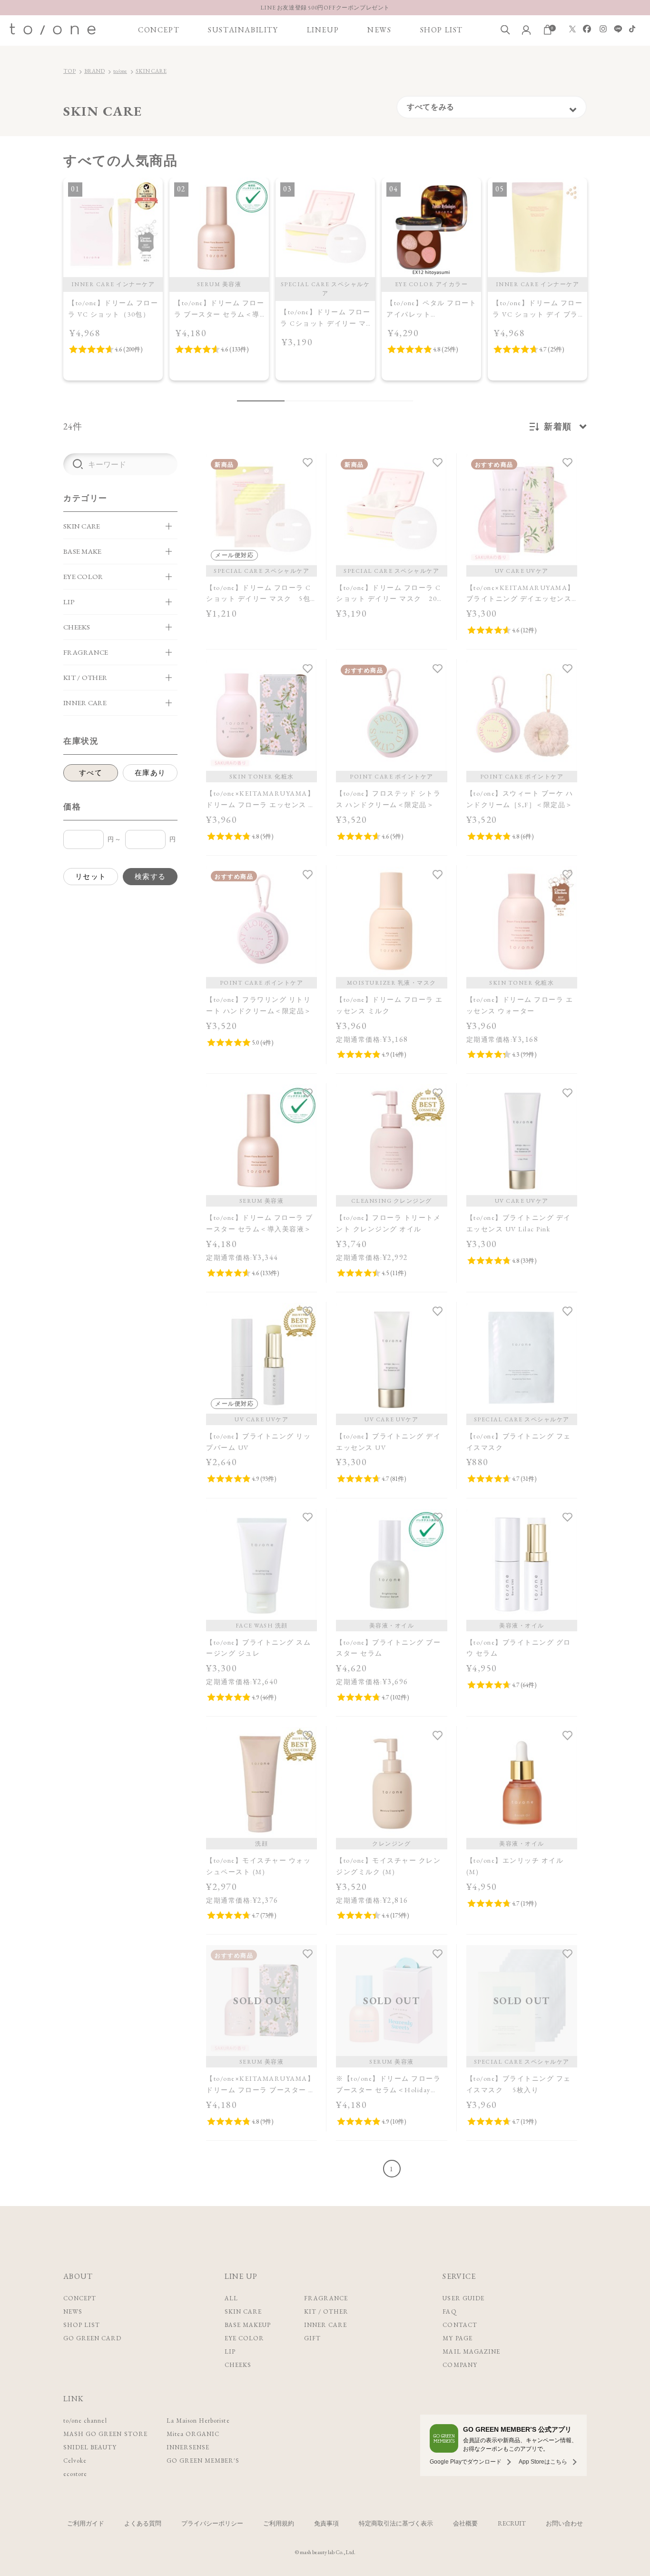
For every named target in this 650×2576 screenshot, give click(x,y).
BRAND (94, 71)
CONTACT (460, 2325)
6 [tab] (349, 401)
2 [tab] (292, 401)
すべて (91, 773)
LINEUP (323, 30)
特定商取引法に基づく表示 (396, 2523)
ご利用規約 (279, 2523)
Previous (52, 290)
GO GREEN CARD (93, 2338)
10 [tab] (406, 401)
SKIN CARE (151, 71)
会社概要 (465, 2523)
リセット (91, 876)
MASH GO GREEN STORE (105, 2434)
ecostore (75, 2474)
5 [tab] (335, 401)
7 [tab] (363, 401)
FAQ (449, 2311)
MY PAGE (457, 2338)
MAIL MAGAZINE (471, 2351)
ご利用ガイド (86, 2523)
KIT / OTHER (326, 2311)
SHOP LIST (442, 30)
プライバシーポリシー (212, 2523)
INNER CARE (325, 2325)
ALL (231, 2298)
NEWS (379, 30)
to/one (120, 71)
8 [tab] (377, 401)
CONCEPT (159, 30)
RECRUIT (512, 2523)
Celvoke (75, 2461)
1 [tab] (261, 401)
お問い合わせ (564, 2523)
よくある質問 (143, 2523)
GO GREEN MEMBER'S (203, 2461)
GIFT (312, 2338)
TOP (69, 71)
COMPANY (460, 2365)
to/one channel (85, 2421)
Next (598, 290)
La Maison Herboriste (198, 2421)
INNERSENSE (188, 2447)
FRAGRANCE (326, 2298)
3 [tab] (306, 401)
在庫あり (150, 773)
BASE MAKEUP (248, 2325)
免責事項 (326, 2523)
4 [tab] (320, 401)
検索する (150, 876)
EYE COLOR (244, 2338)
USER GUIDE (463, 2298)
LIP (230, 2351)
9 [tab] (392, 401)
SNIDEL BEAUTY (90, 2447)
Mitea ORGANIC (193, 2434)
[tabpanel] (113, 279)
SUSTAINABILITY (243, 30)
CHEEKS (238, 2365)
